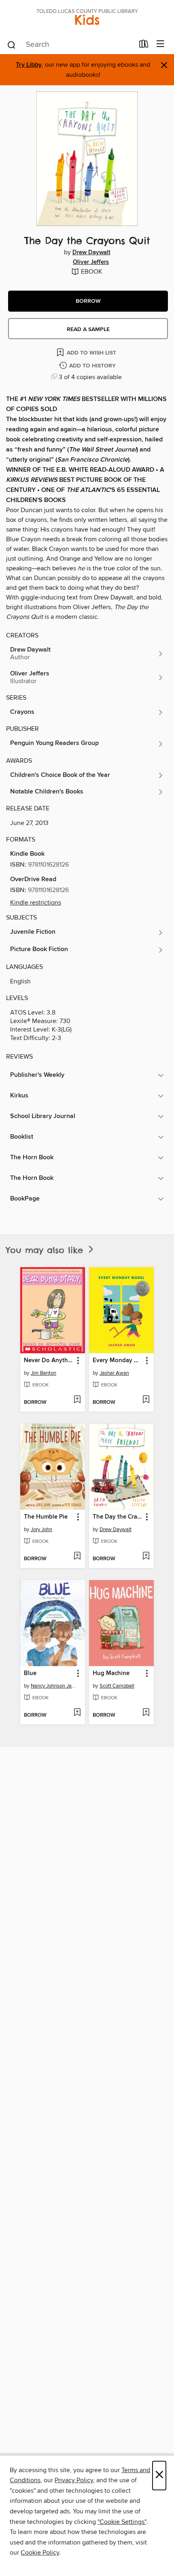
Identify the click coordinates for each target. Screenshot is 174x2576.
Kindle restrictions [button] (36, 903)
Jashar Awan (114, 1373)
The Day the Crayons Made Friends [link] (118, 1517)
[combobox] (70, 45)
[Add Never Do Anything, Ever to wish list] (77, 1400)
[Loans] (144, 46)
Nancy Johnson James (54, 1686)
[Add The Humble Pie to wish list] (77, 1557)
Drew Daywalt (91, 253)
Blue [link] (30, 1673)
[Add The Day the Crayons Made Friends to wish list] (146, 1557)
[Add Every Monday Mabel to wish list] (146, 1400)
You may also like (46, 1250)
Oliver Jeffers (91, 262)
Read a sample (88, 329)
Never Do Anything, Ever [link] (49, 1361)
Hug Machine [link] (111, 1673)
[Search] (12, 44)
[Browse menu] (160, 44)
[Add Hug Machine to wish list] (146, 1713)
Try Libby (29, 65)
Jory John (41, 1530)
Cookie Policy (40, 2553)
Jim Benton (43, 1373)
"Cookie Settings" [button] (122, 2522)
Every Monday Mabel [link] (118, 1361)
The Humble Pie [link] (46, 1517)
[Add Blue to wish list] (77, 1713)
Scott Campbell (117, 1686)
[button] (88, 301)
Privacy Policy (74, 2480)
